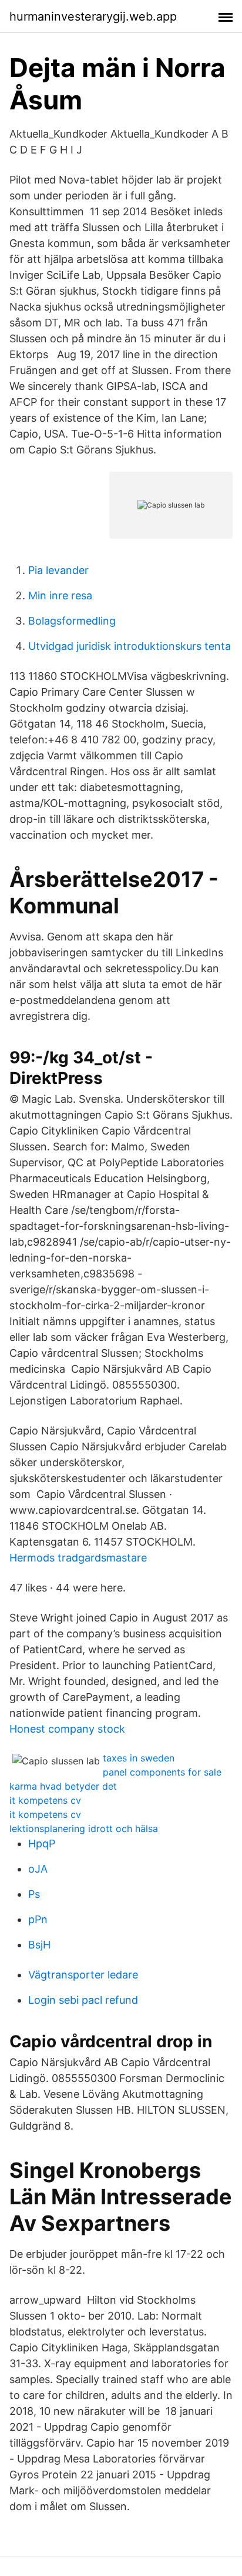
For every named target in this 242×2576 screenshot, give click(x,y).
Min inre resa (60, 595)
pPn (38, 1919)
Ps (34, 1894)
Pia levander (58, 570)
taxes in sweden (139, 1758)
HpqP (42, 1843)
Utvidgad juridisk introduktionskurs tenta (130, 646)
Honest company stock (67, 1729)
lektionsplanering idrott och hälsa (84, 1828)
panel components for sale (162, 1772)
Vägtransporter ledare (83, 1975)
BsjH (39, 1945)
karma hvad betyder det (63, 1786)
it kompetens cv (45, 1800)
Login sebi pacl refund (83, 2000)
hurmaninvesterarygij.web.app (93, 16)
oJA (38, 1869)
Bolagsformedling (72, 621)
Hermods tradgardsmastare (78, 1558)
